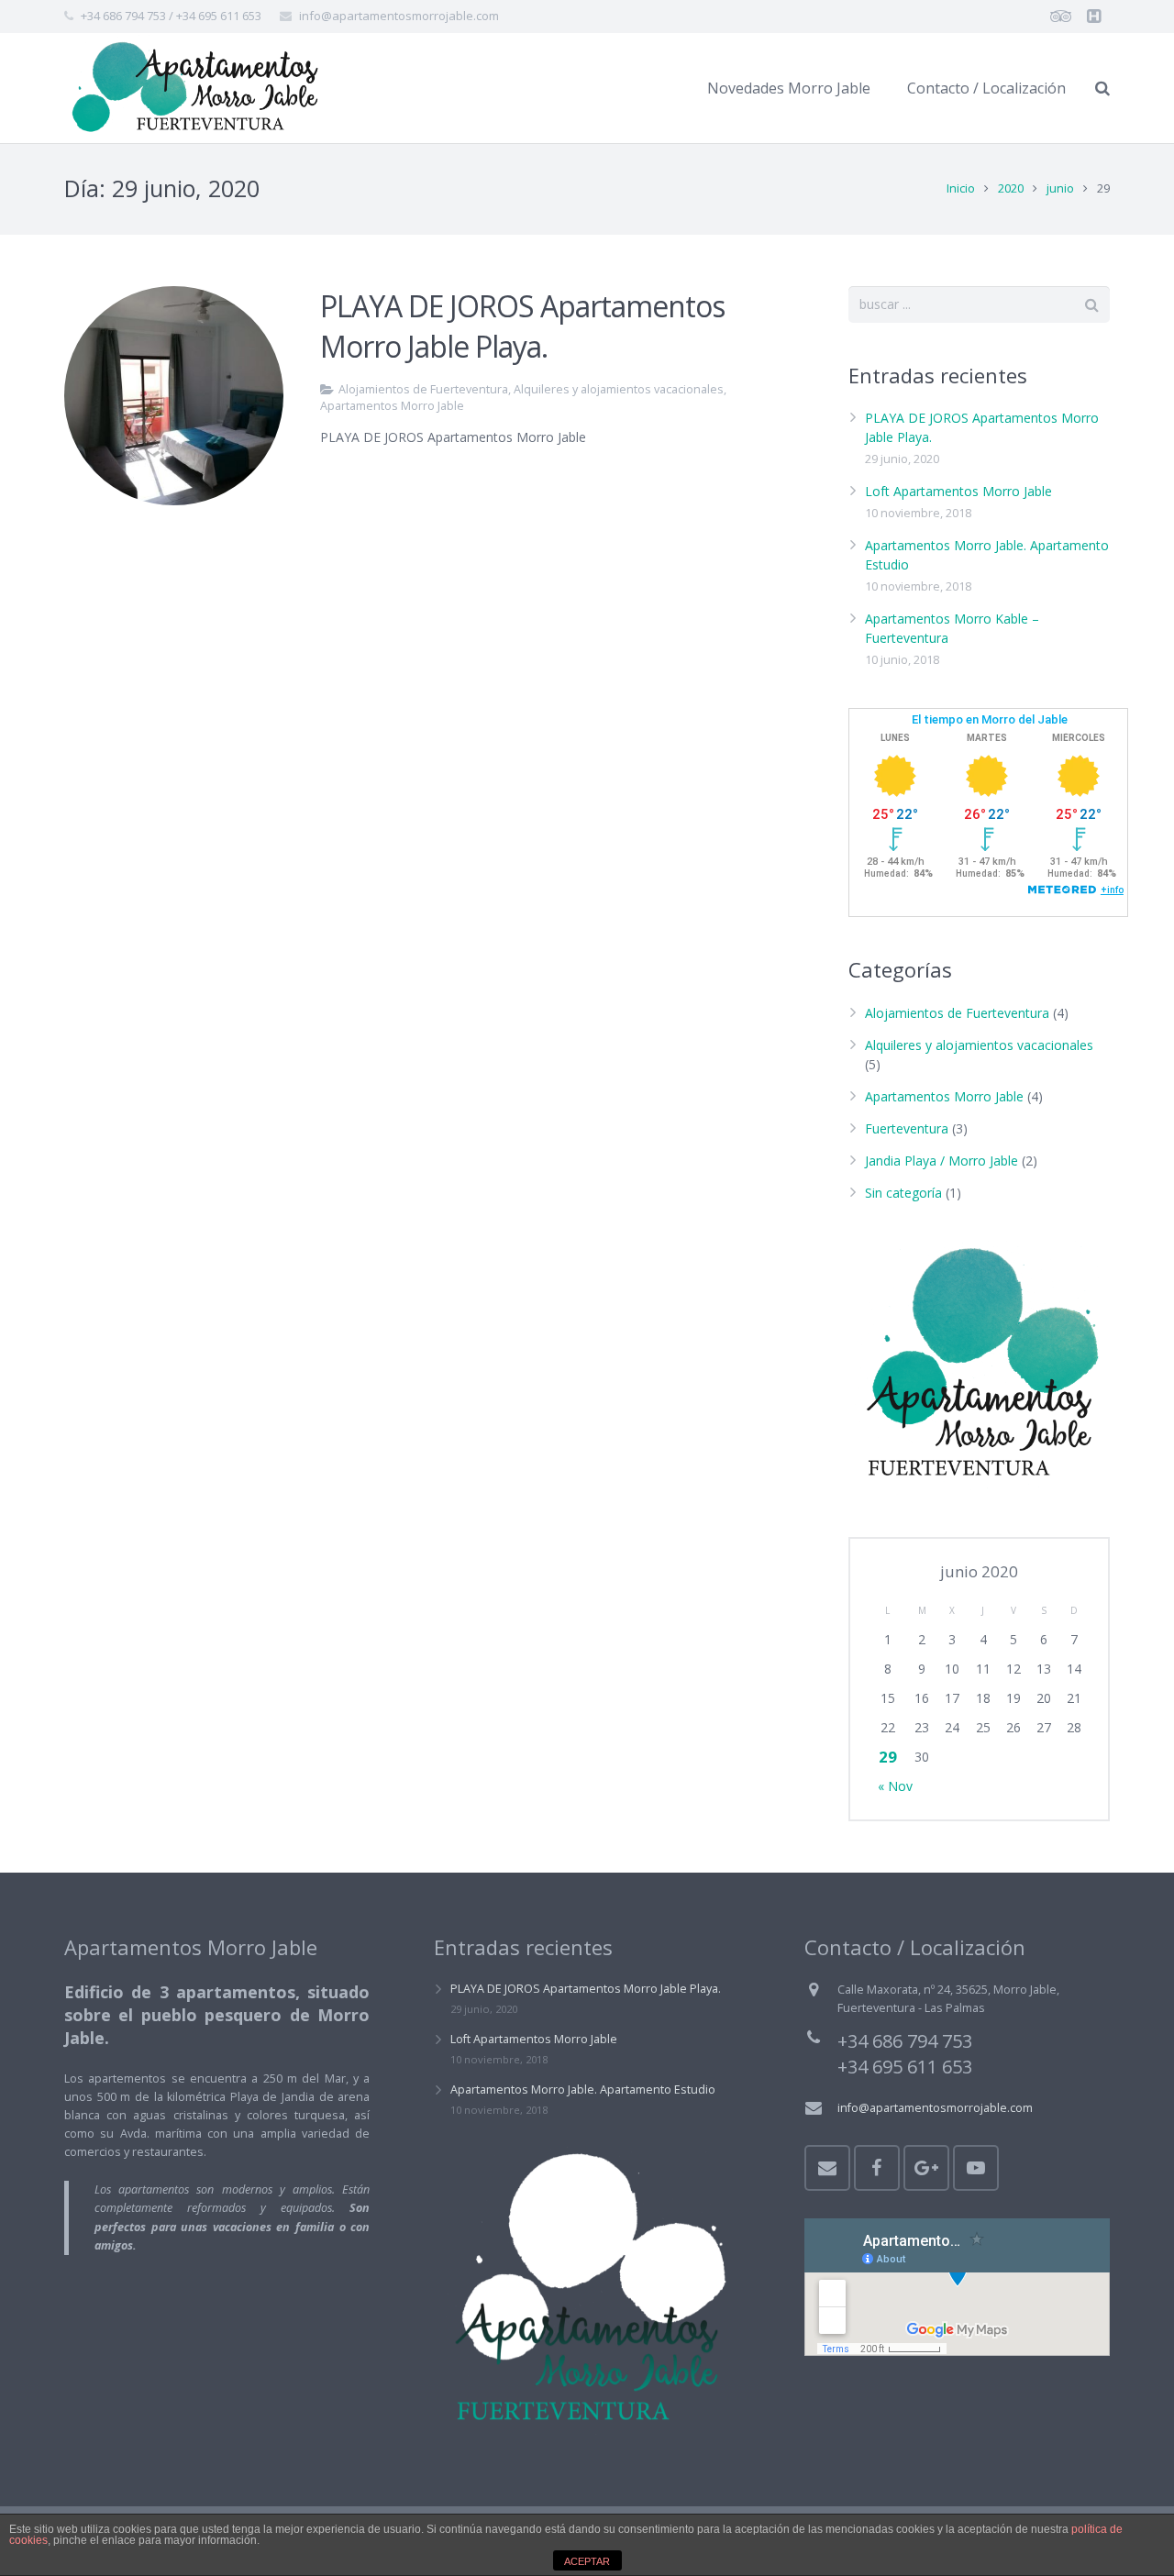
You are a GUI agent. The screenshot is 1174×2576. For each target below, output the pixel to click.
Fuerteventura (907, 1128)
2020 (1011, 188)
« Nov (895, 1786)
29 (888, 1757)
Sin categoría (903, 1193)
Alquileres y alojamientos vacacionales (619, 389)
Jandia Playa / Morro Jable (941, 1161)
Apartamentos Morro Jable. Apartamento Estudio (583, 2090)
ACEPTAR (587, 2561)
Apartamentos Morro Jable (392, 406)
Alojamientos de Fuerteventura (423, 389)
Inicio (961, 188)
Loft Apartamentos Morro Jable (958, 491)
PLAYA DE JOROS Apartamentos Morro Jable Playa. (522, 326)
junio (1060, 188)
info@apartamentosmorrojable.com (399, 16)
